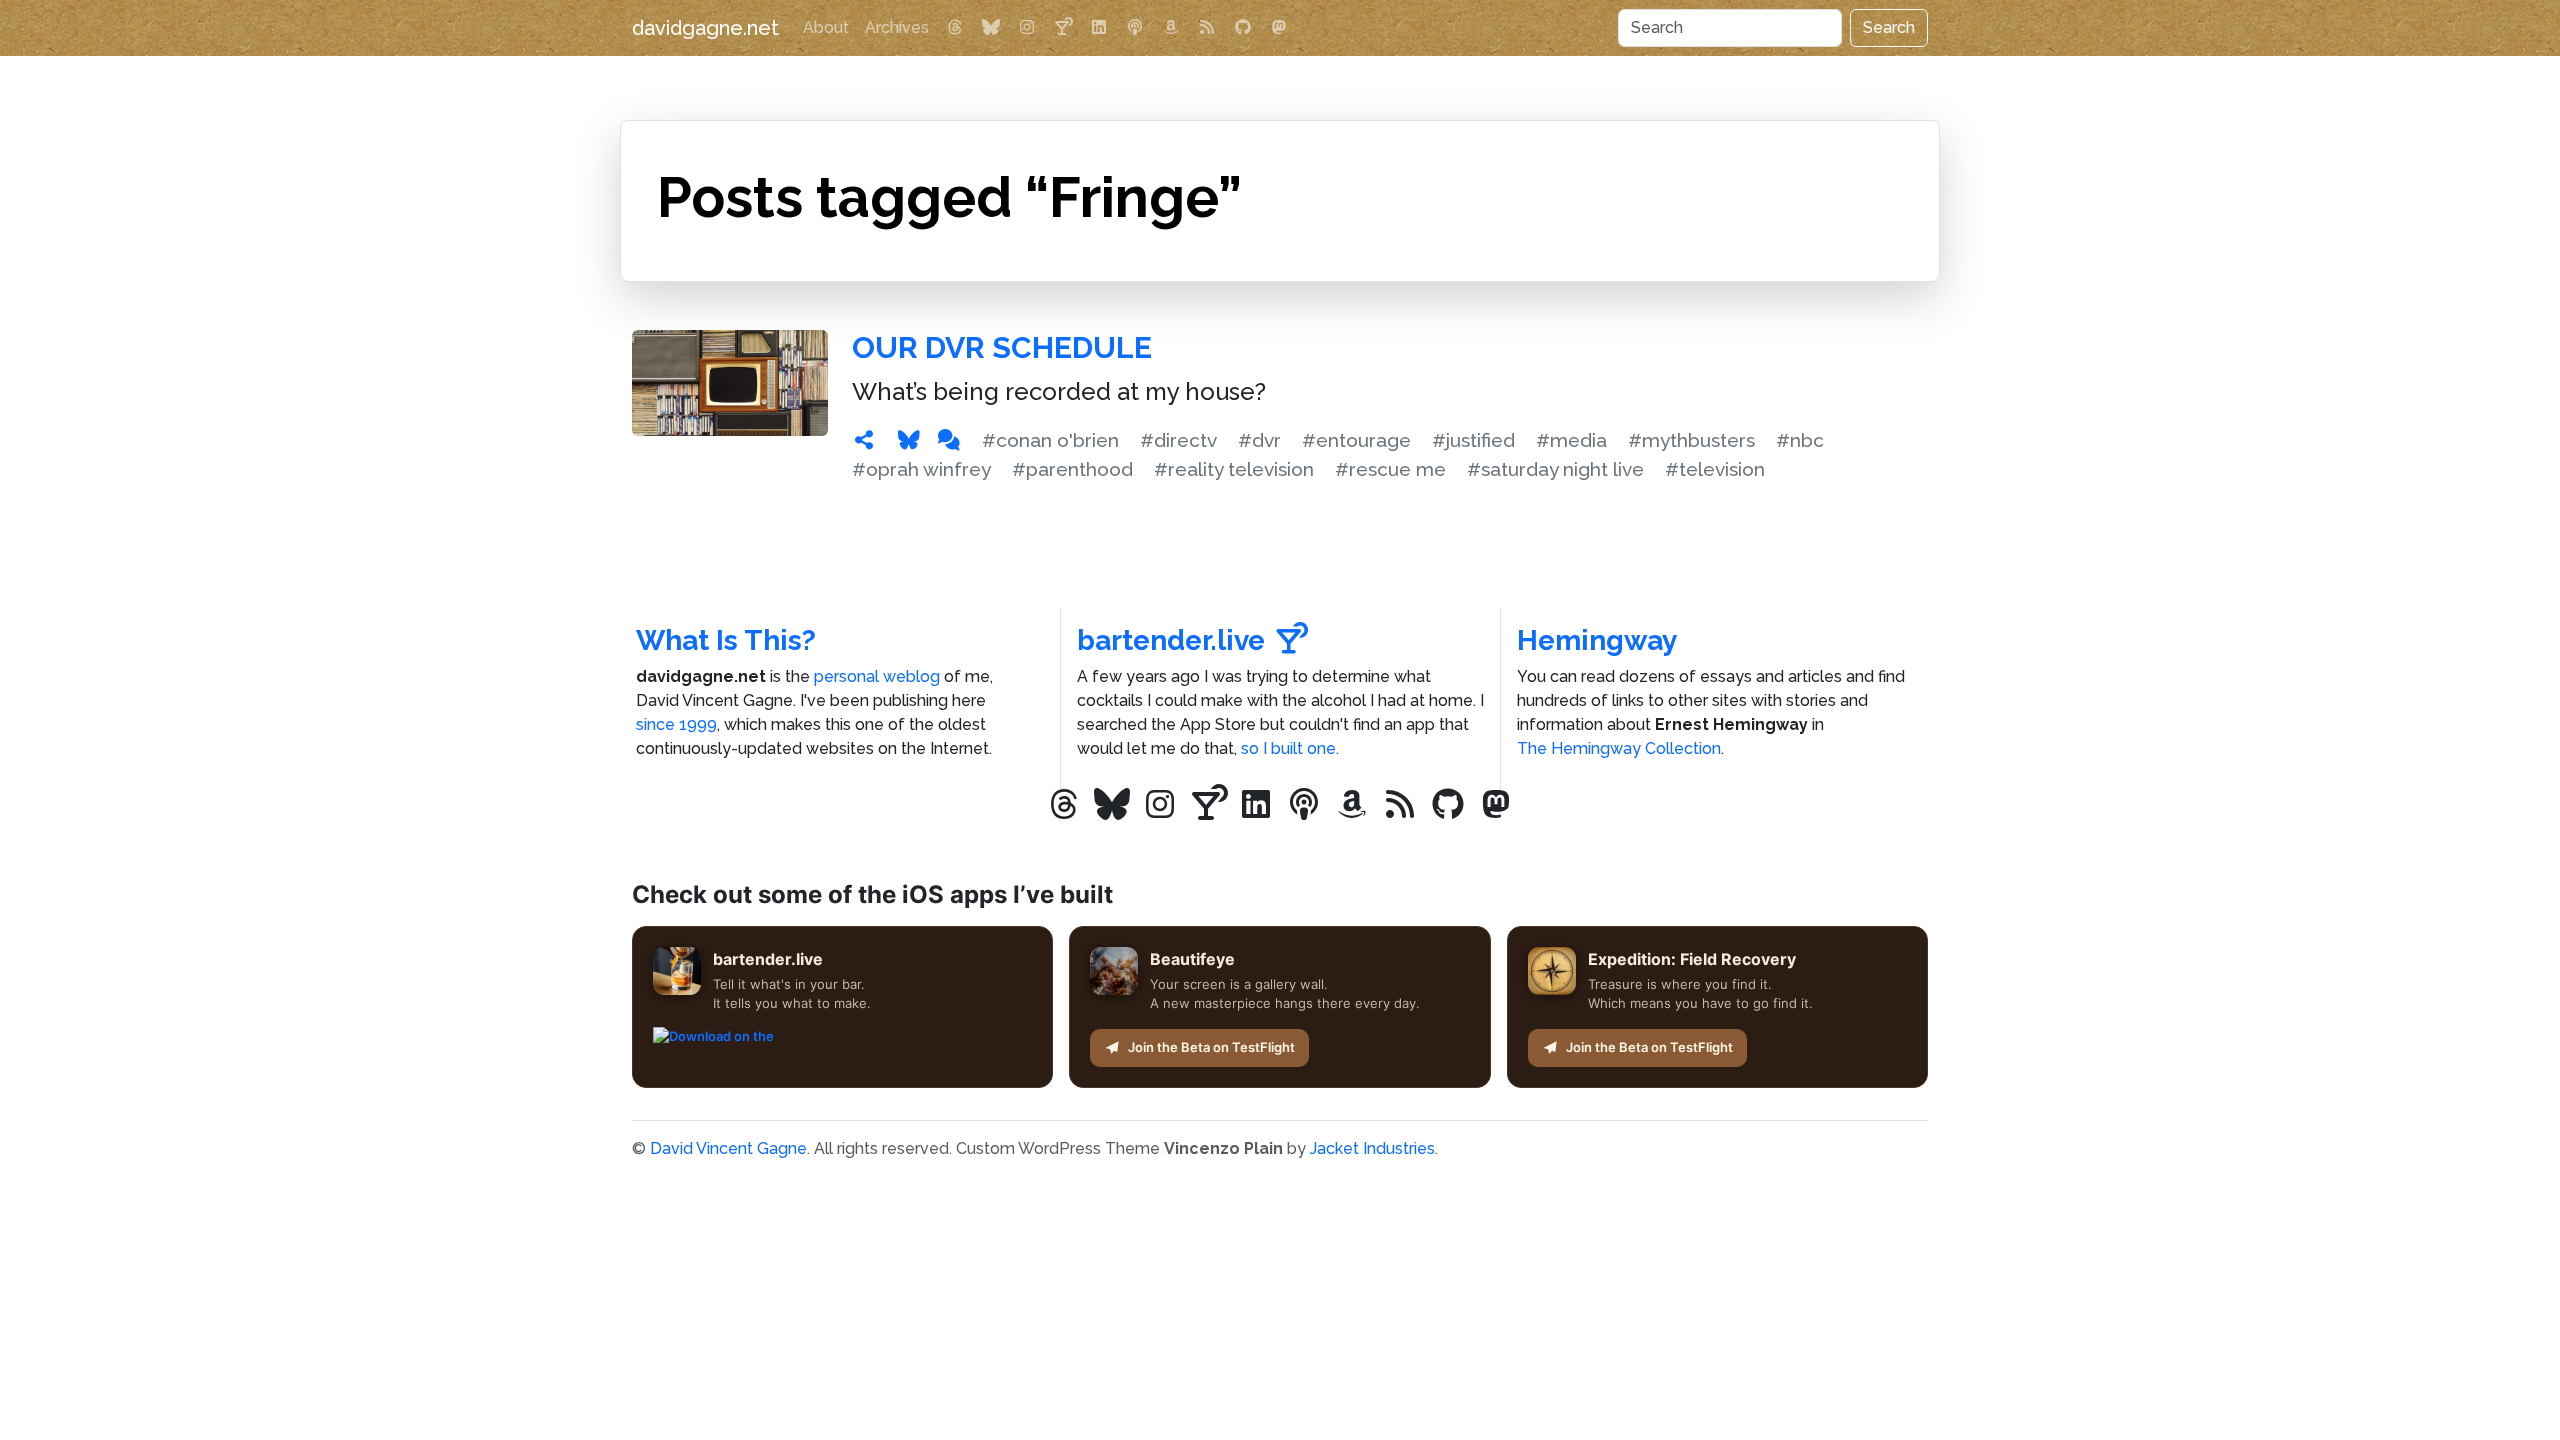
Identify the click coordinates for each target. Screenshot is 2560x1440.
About (826, 27)
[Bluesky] (991, 28)
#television (1715, 469)
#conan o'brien (1050, 440)
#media (1571, 440)
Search (1889, 27)
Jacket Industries (1372, 1148)
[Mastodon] (1279, 28)
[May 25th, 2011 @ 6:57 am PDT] (864, 440)
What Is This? (726, 640)
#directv (1178, 440)
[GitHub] (1243, 28)
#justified (1473, 440)
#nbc (1800, 440)
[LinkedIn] (1099, 28)
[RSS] (1207, 28)
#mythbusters (1691, 440)
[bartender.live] (1063, 28)
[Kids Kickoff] (1135, 28)
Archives (897, 27)
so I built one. (1290, 748)
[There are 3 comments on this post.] (949, 440)
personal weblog (877, 676)
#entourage (1356, 440)
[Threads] (955, 28)
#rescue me (1390, 469)
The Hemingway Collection (1619, 748)
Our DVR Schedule (1002, 347)
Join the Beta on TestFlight (1211, 1047)
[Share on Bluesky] (909, 440)
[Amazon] (1171, 28)
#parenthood (1072, 469)
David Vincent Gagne (728, 1148)
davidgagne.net (705, 28)
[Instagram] (1027, 28)
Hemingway (1597, 640)
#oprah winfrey (921, 469)
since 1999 (676, 724)
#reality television (1234, 469)
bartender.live (1171, 640)
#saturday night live (1555, 469)
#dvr (1259, 440)
